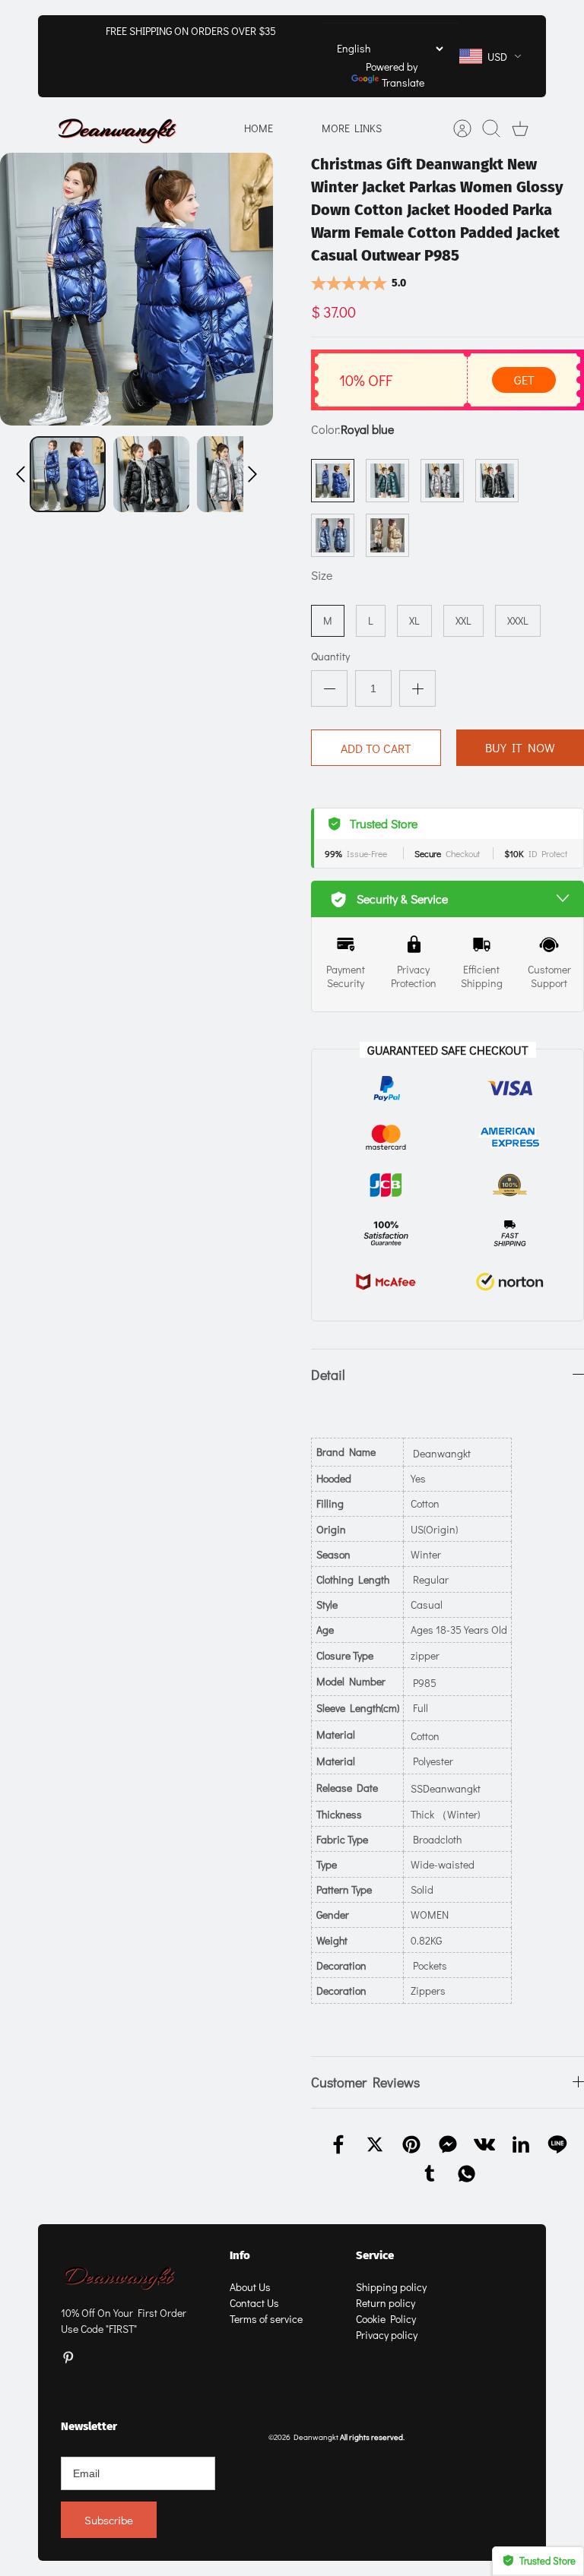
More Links (352, 128)
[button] (21, 474)
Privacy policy (387, 2335)
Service (375, 2255)
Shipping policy (391, 2287)
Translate (403, 82)
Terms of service (266, 2319)
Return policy (386, 2303)
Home (259, 128)
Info (240, 2255)
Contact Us (254, 2303)
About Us (250, 2287)
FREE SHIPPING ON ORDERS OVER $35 (191, 31)
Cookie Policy (386, 2319)
